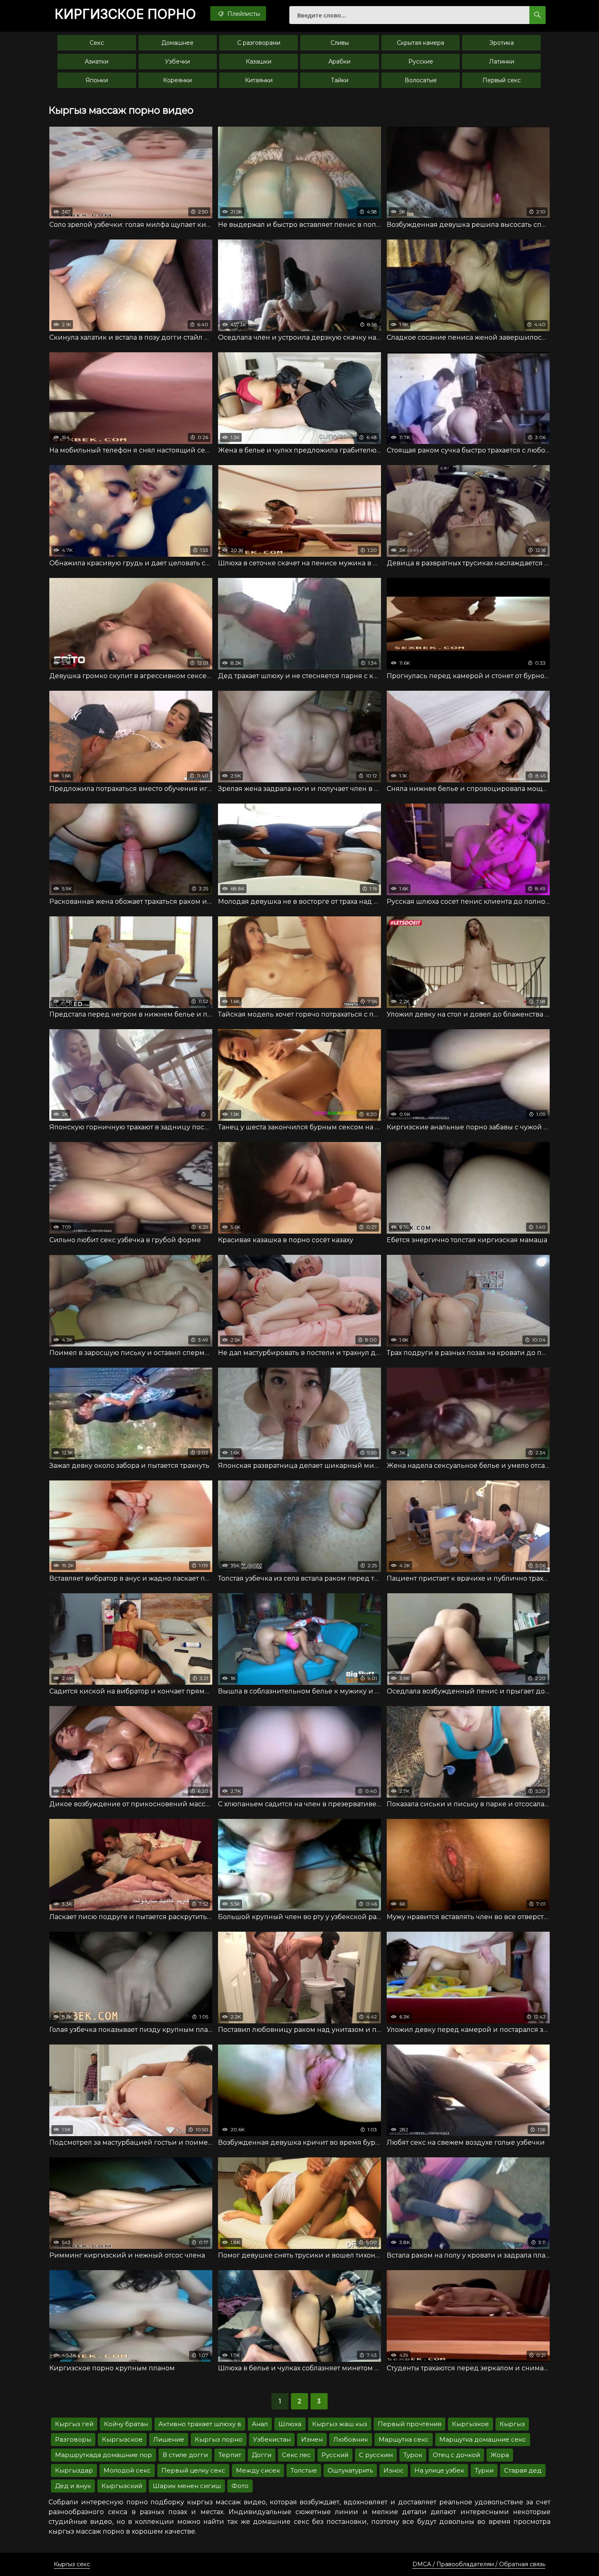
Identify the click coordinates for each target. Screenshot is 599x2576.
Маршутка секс (404, 2439)
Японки (97, 80)
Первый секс (502, 80)
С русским (376, 2455)
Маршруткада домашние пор (104, 2455)
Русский (335, 2455)
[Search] (537, 15)
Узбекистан (272, 2439)
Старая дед (523, 2470)
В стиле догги (185, 2455)
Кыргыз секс (72, 2564)
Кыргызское (122, 2439)
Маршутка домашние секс (483, 2439)
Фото (240, 2486)
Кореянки (177, 80)
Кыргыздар (74, 2470)
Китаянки (259, 80)
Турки (484, 2470)
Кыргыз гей (74, 2424)
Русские (421, 61)
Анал (260, 2424)
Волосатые (421, 80)
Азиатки (97, 61)
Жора (500, 2455)
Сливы (340, 43)
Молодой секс (127, 2470)
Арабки (339, 61)
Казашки (259, 61)
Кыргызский (122, 2486)
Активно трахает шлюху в (200, 2424)
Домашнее (177, 43)
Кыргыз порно (219, 2439)
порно (125, 14)
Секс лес (296, 2455)
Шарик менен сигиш (187, 2486)
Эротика (502, 43)
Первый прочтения (410, 2424)
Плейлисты (243, 14)
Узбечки (177, 61)
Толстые (304, 2470)
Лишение (169, 2439)
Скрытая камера (421, 43)
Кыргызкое (470, 2424)
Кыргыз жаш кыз (340, 2424)
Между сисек (258, 2470)
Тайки (340, 80)
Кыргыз (512, 2424)
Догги (262, 2455)
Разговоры (73, 2439)
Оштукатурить (350, 2470)
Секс (97, 43)
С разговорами (259, 43)
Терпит (230, 2455)
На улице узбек (439, 2470)
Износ (394, 2470)
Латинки (502, 61)
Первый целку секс (193, 2470)
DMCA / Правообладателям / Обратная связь (479, 2564)
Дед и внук (73, 2486)
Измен (312, 2439)
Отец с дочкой (456, 2455)
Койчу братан (126, 2424)
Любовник (351, 2439)
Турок (413, 2455)
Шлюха (290, 2424)
